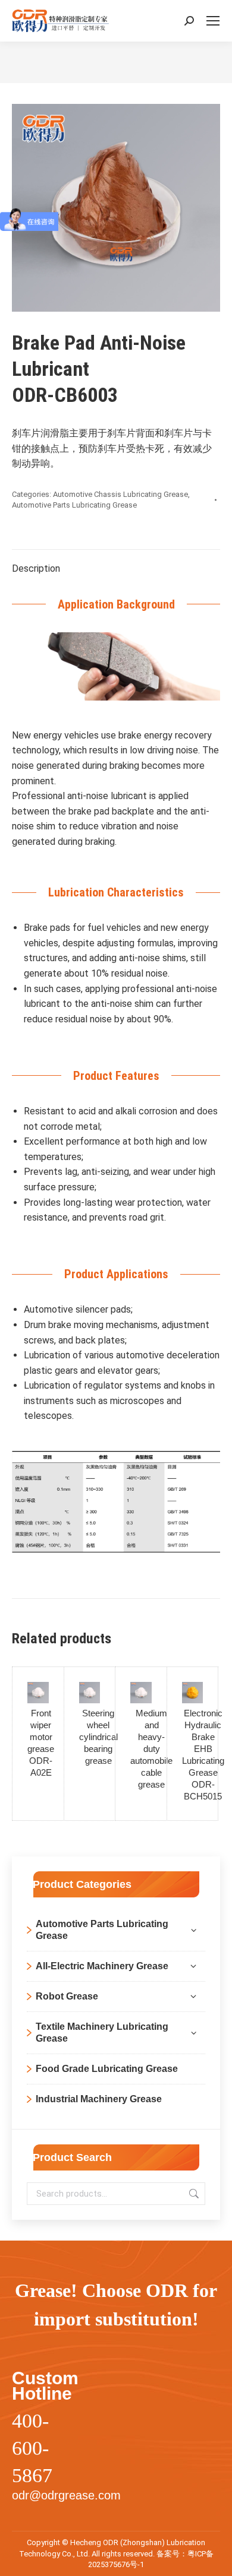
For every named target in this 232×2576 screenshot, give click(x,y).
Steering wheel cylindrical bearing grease (98, 1737)
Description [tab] (36, 568)
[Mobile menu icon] (213, 21)
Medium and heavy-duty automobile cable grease (151, 1749)
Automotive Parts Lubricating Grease (74, 505)
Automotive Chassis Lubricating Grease (120, 494)
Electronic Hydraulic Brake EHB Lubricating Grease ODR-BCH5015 (203, 1755)
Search (193, 2194)
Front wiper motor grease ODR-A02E (41, 1743)
